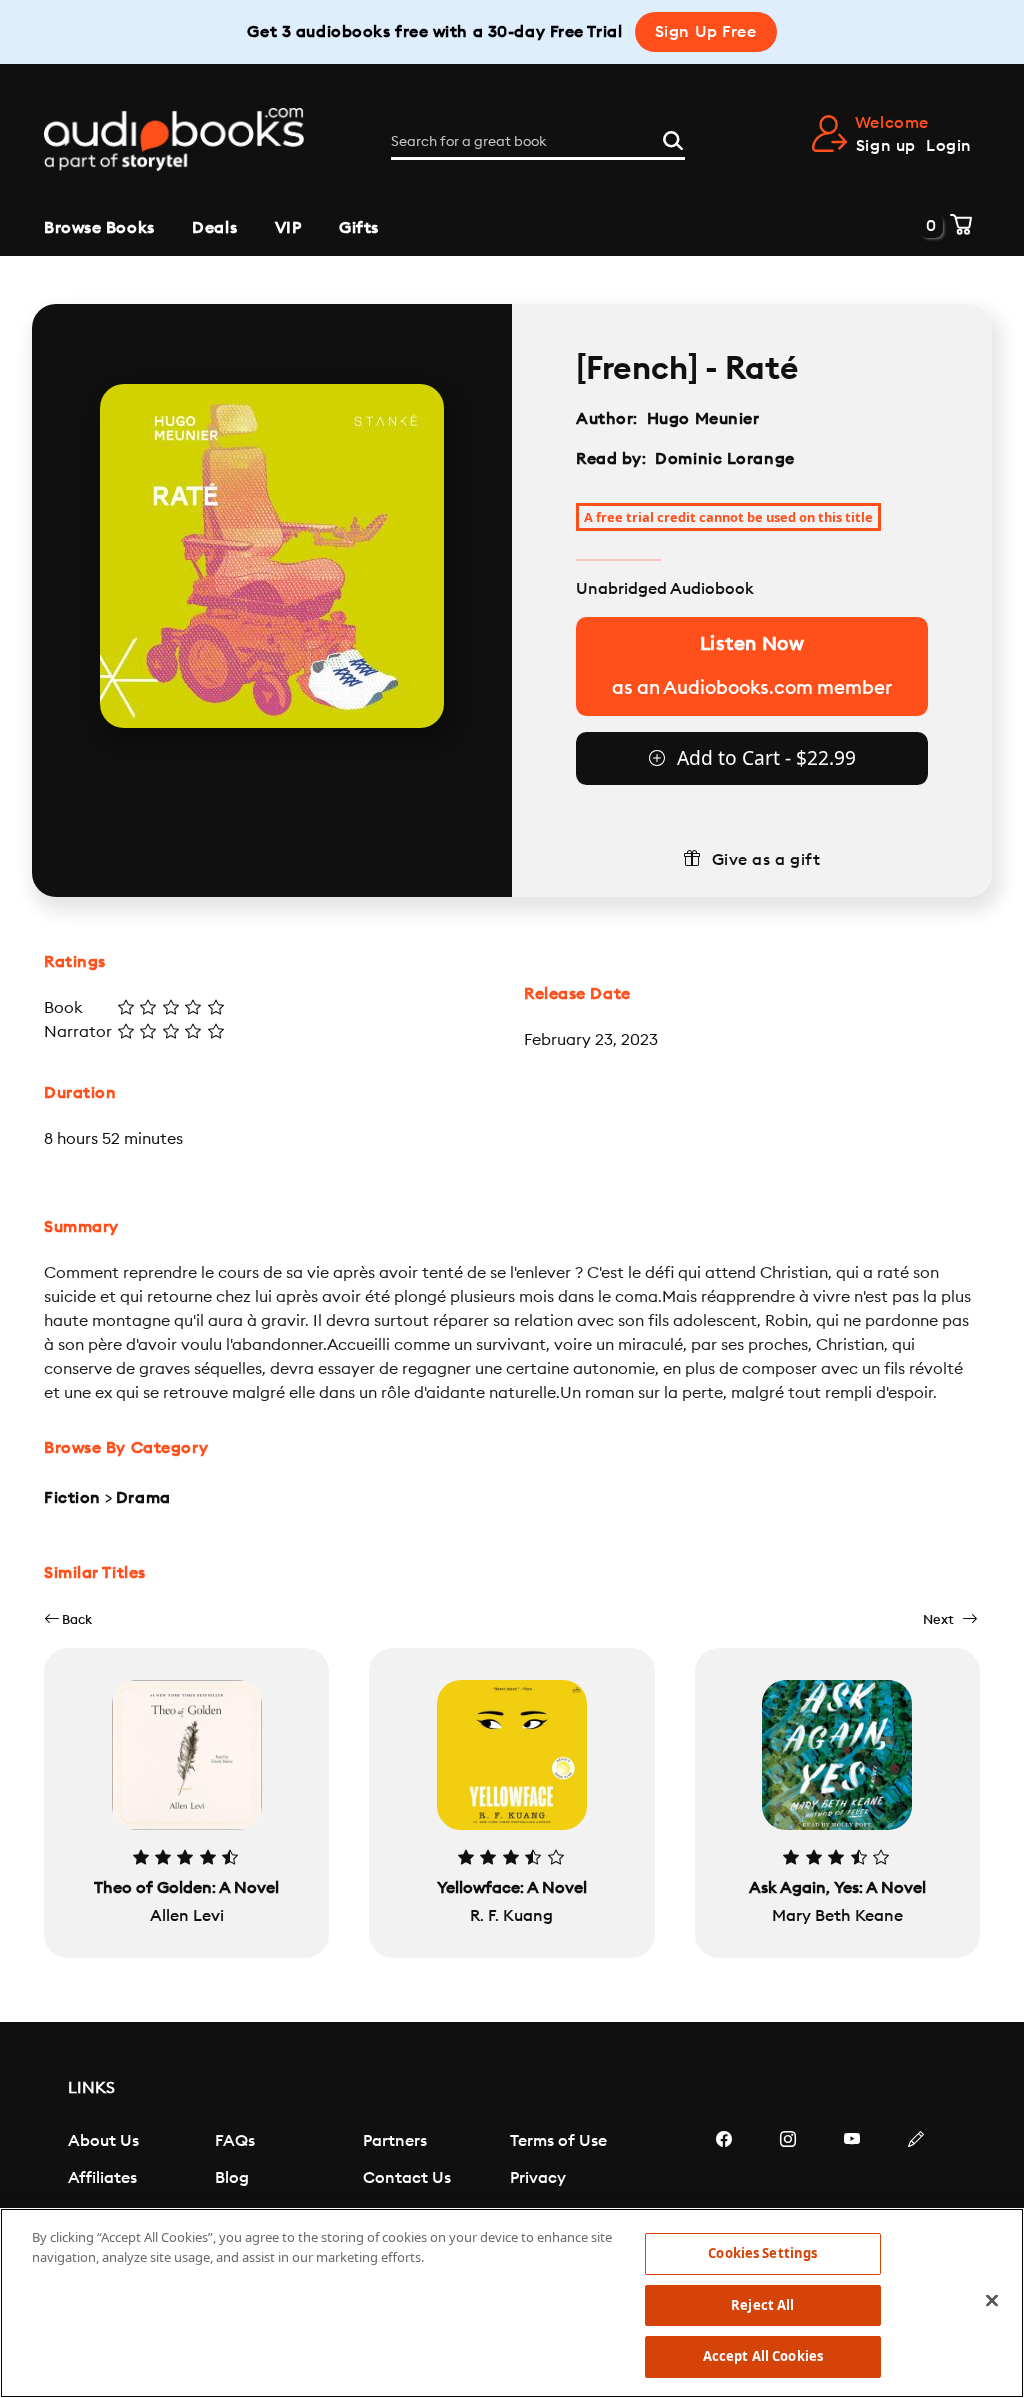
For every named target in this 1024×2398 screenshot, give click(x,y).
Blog (232, 2178)
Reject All (762, 2305)
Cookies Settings (762, 2253)
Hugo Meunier (703, 419)
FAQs (235, 2141)
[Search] (673, 138)
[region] (512, 2303)
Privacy (538, 2178)
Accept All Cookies (763, 2356)
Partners (395, 2141)
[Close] (992, 2301)
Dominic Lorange (724, 459)
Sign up (886, 146)
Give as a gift (766, 860)
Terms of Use (558, 2141)
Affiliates (102, 2178)
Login (949, 146)
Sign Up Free (706, 32)
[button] (68, 1619)
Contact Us (407, 2178)
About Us (103, 2141)
